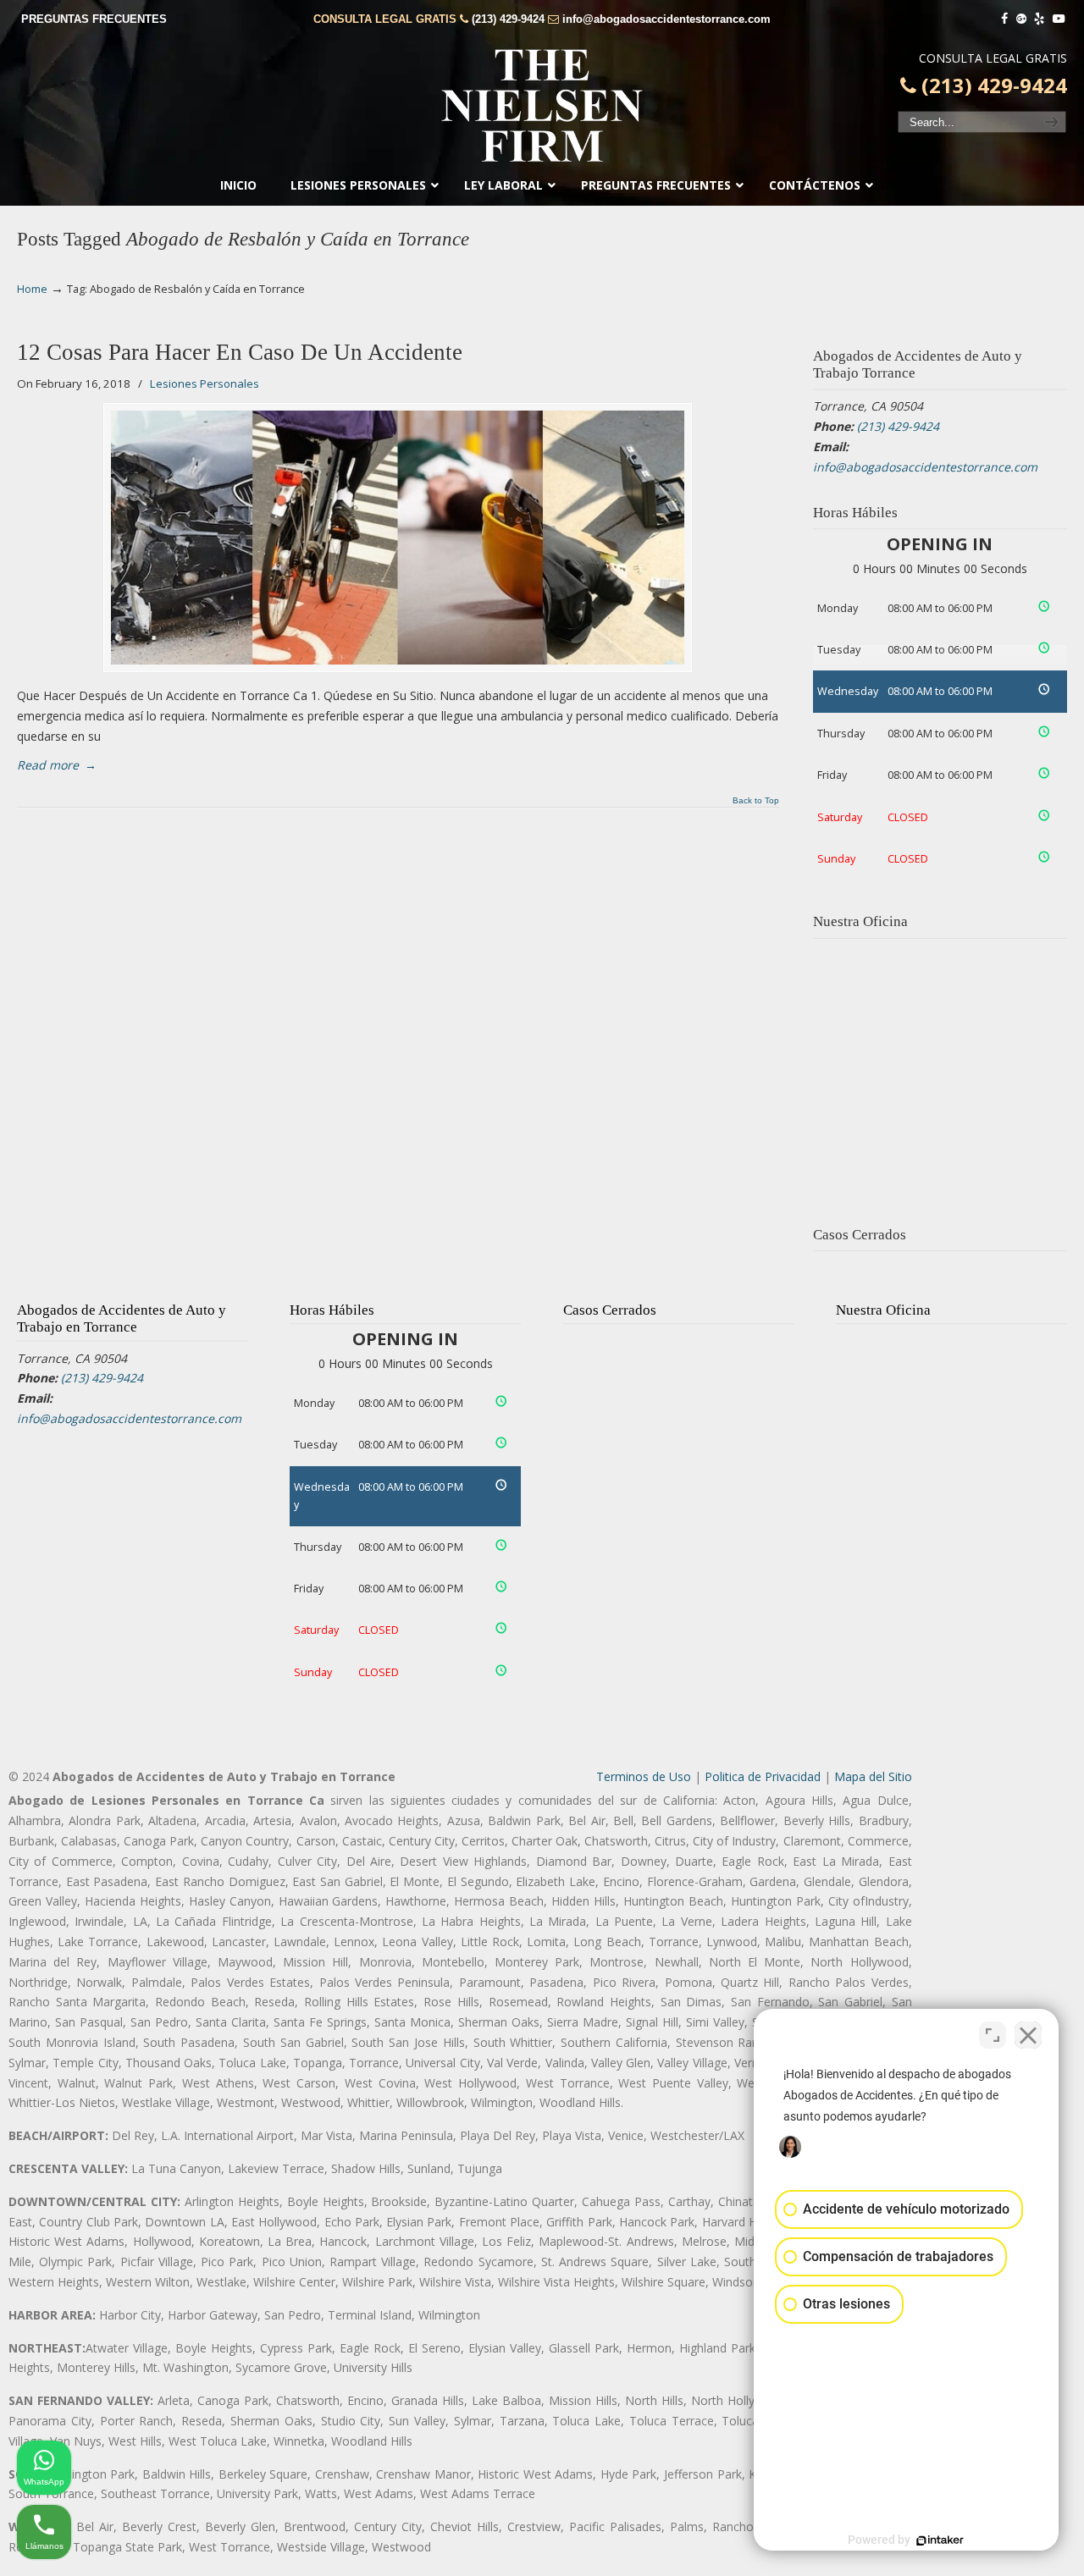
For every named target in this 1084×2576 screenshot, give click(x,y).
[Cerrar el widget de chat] (1028, 2035)
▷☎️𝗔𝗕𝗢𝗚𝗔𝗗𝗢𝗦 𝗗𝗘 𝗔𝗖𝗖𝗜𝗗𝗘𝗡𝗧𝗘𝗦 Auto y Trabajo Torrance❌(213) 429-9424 (542, 106)
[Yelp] (1040, 19)
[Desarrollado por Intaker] (940, 2540)
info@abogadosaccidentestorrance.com (666, 19)
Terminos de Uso (644, 1776)
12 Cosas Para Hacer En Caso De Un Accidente (240, 352)
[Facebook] (1004, 19)
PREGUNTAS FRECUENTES (94, 19)
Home (32, 289)
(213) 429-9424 (508, 19)
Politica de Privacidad (763, 1776)
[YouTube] (1059, 19)
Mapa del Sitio (873, 1776)
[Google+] (1021, 19)
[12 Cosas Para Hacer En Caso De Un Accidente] (398, 538)
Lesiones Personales (205, 383)
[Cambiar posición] (993, 2035)
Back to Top (756, 801)
